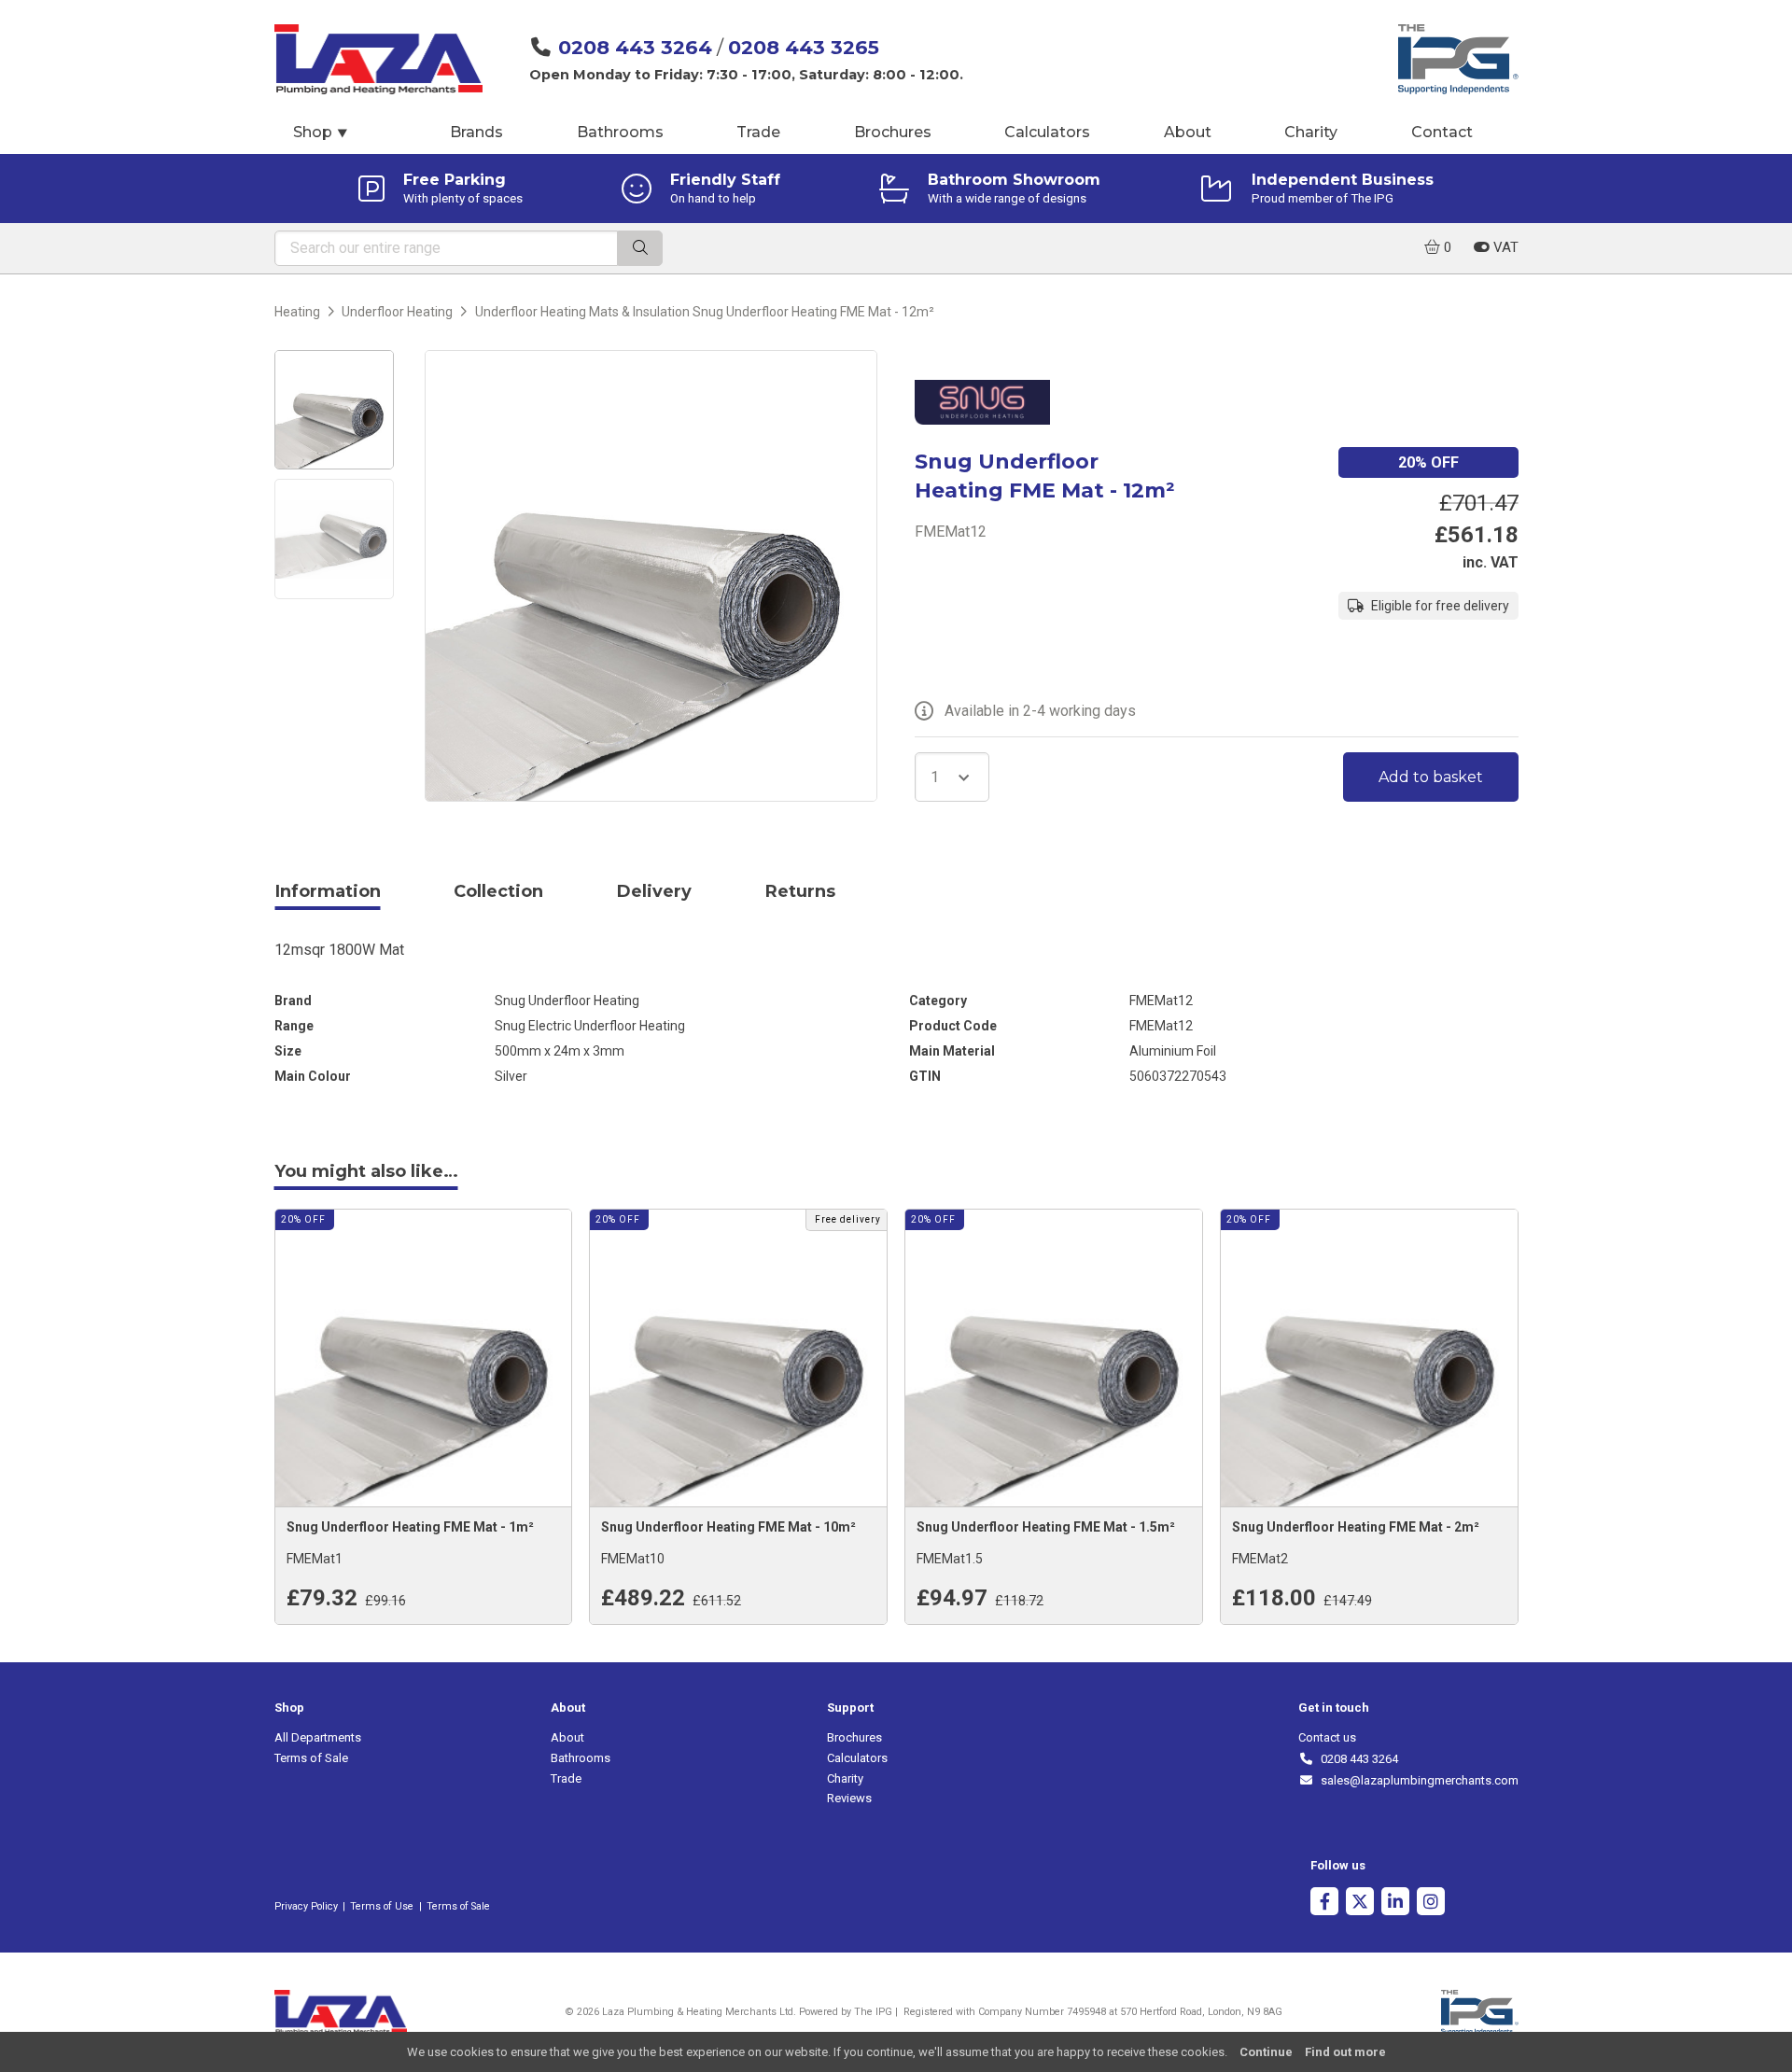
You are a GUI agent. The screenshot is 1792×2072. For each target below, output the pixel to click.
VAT (1504, 247)
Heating (297, 312)
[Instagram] (1431, 1904)
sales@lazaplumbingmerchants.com (1416, 1780)
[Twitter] (1360, 1904)
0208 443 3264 (635, 47)
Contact (1442, 132)
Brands (476, 132)
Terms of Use (382, 1906)
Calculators (1047, 132)
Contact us (1327, 1737)
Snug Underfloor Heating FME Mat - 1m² (410, 1527)
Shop (321, 132)
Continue (1266, 2052)
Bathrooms (620, 132)
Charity (1311, 132)
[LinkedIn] (1395, 1904)
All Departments (318, 1737)
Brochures (893, 132)
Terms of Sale (311, 1758)
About (1188, 132)
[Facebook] (1324, 1904)
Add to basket (1431, 777)
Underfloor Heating (397, 312)
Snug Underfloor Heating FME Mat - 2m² (1356, 1527)
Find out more (1345, 2052)
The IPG (873, 2012)
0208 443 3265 (804, 47)
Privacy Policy (306, 1906)
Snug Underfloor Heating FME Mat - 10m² (728, 1527)
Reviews (849, 1798)
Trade (758, 132)
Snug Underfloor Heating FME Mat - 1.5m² (1046, 1527)
